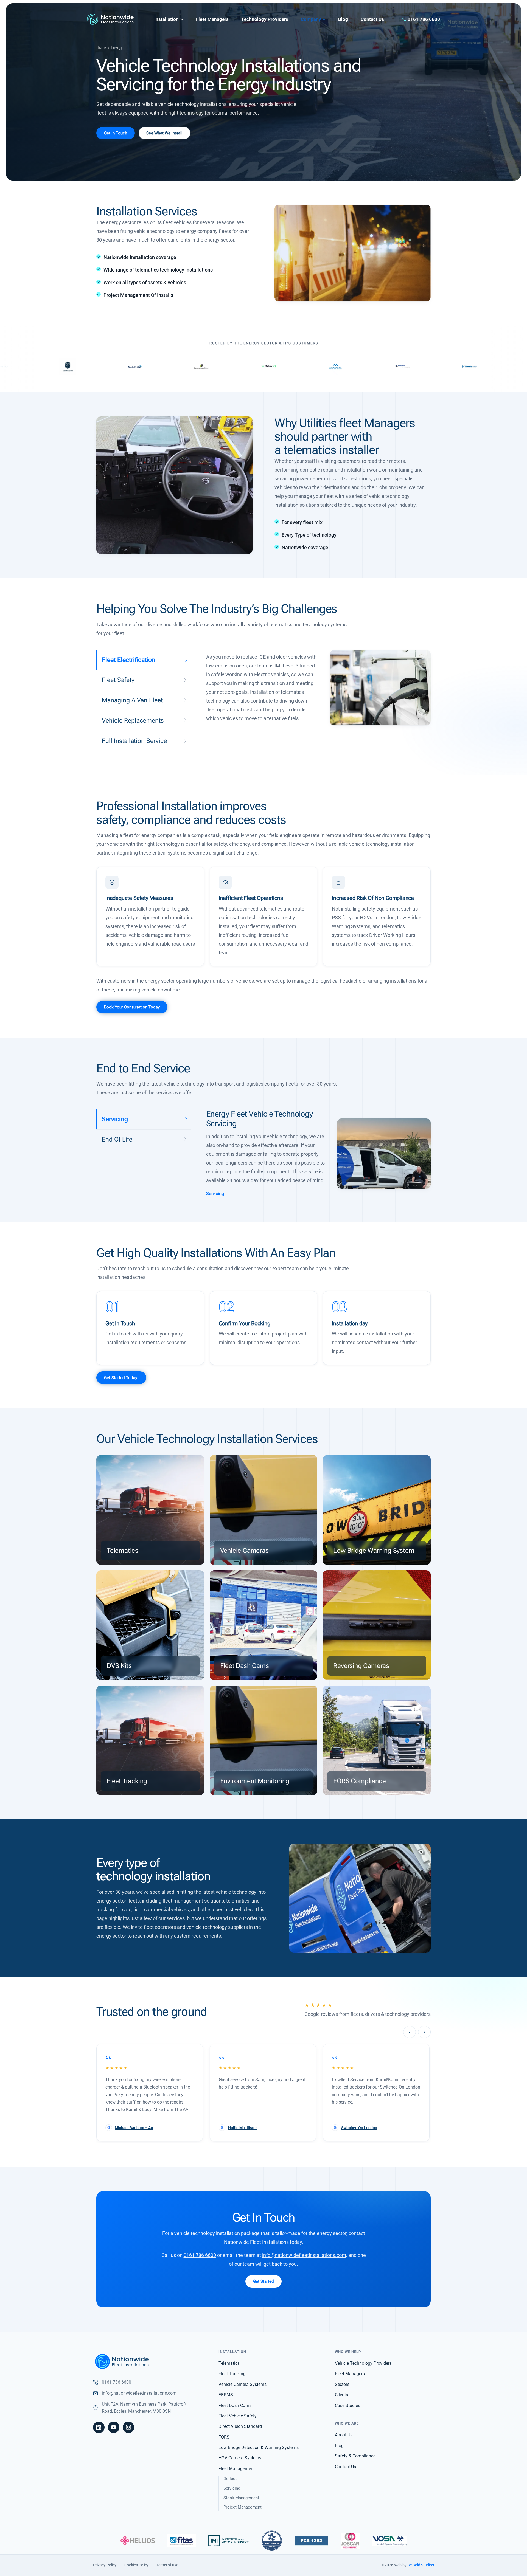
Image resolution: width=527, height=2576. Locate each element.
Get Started (263, 2281)
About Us (344, 2435)
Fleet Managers (212, 19)
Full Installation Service (134, 741)
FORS (224, 2437)
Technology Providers (265, 19)
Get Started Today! (121, 1378)
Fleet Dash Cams (235, 2405)
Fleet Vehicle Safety (238, 2416)
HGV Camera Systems (240, 2458)
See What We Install (164, 133)
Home (101, 47)
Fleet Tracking (232, 2374)
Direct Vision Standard (240, 2426)
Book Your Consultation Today (132, 1007)
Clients (341, 2395)
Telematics (229, 2363)
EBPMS (226, 2395)
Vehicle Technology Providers (363, 2363)
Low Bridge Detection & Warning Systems (259, 2447)
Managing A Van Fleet (132, 700)
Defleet (230, 2479)
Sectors (342, 2384)
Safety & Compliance (355, 2456)
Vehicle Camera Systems (243, 2384)
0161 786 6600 (200, 2255)
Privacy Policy (105, 2565)
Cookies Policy (137, 2565)
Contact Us (372, 19)
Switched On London (359, 2128)
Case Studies (347, 2405)
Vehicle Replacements (133, 721)
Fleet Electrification (129, 660)
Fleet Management (237, 2468)
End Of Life (117, 1139)
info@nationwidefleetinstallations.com (304, 2255)
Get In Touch (116, 133)
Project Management (243, 2507)
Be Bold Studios (421, 2565)
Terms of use (167, 2565)
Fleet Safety (118, 680)
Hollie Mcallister (243, 2128)
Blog (343, 19)
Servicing (115, 1119)
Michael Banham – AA (134, 2128)
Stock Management (241, 2498)
